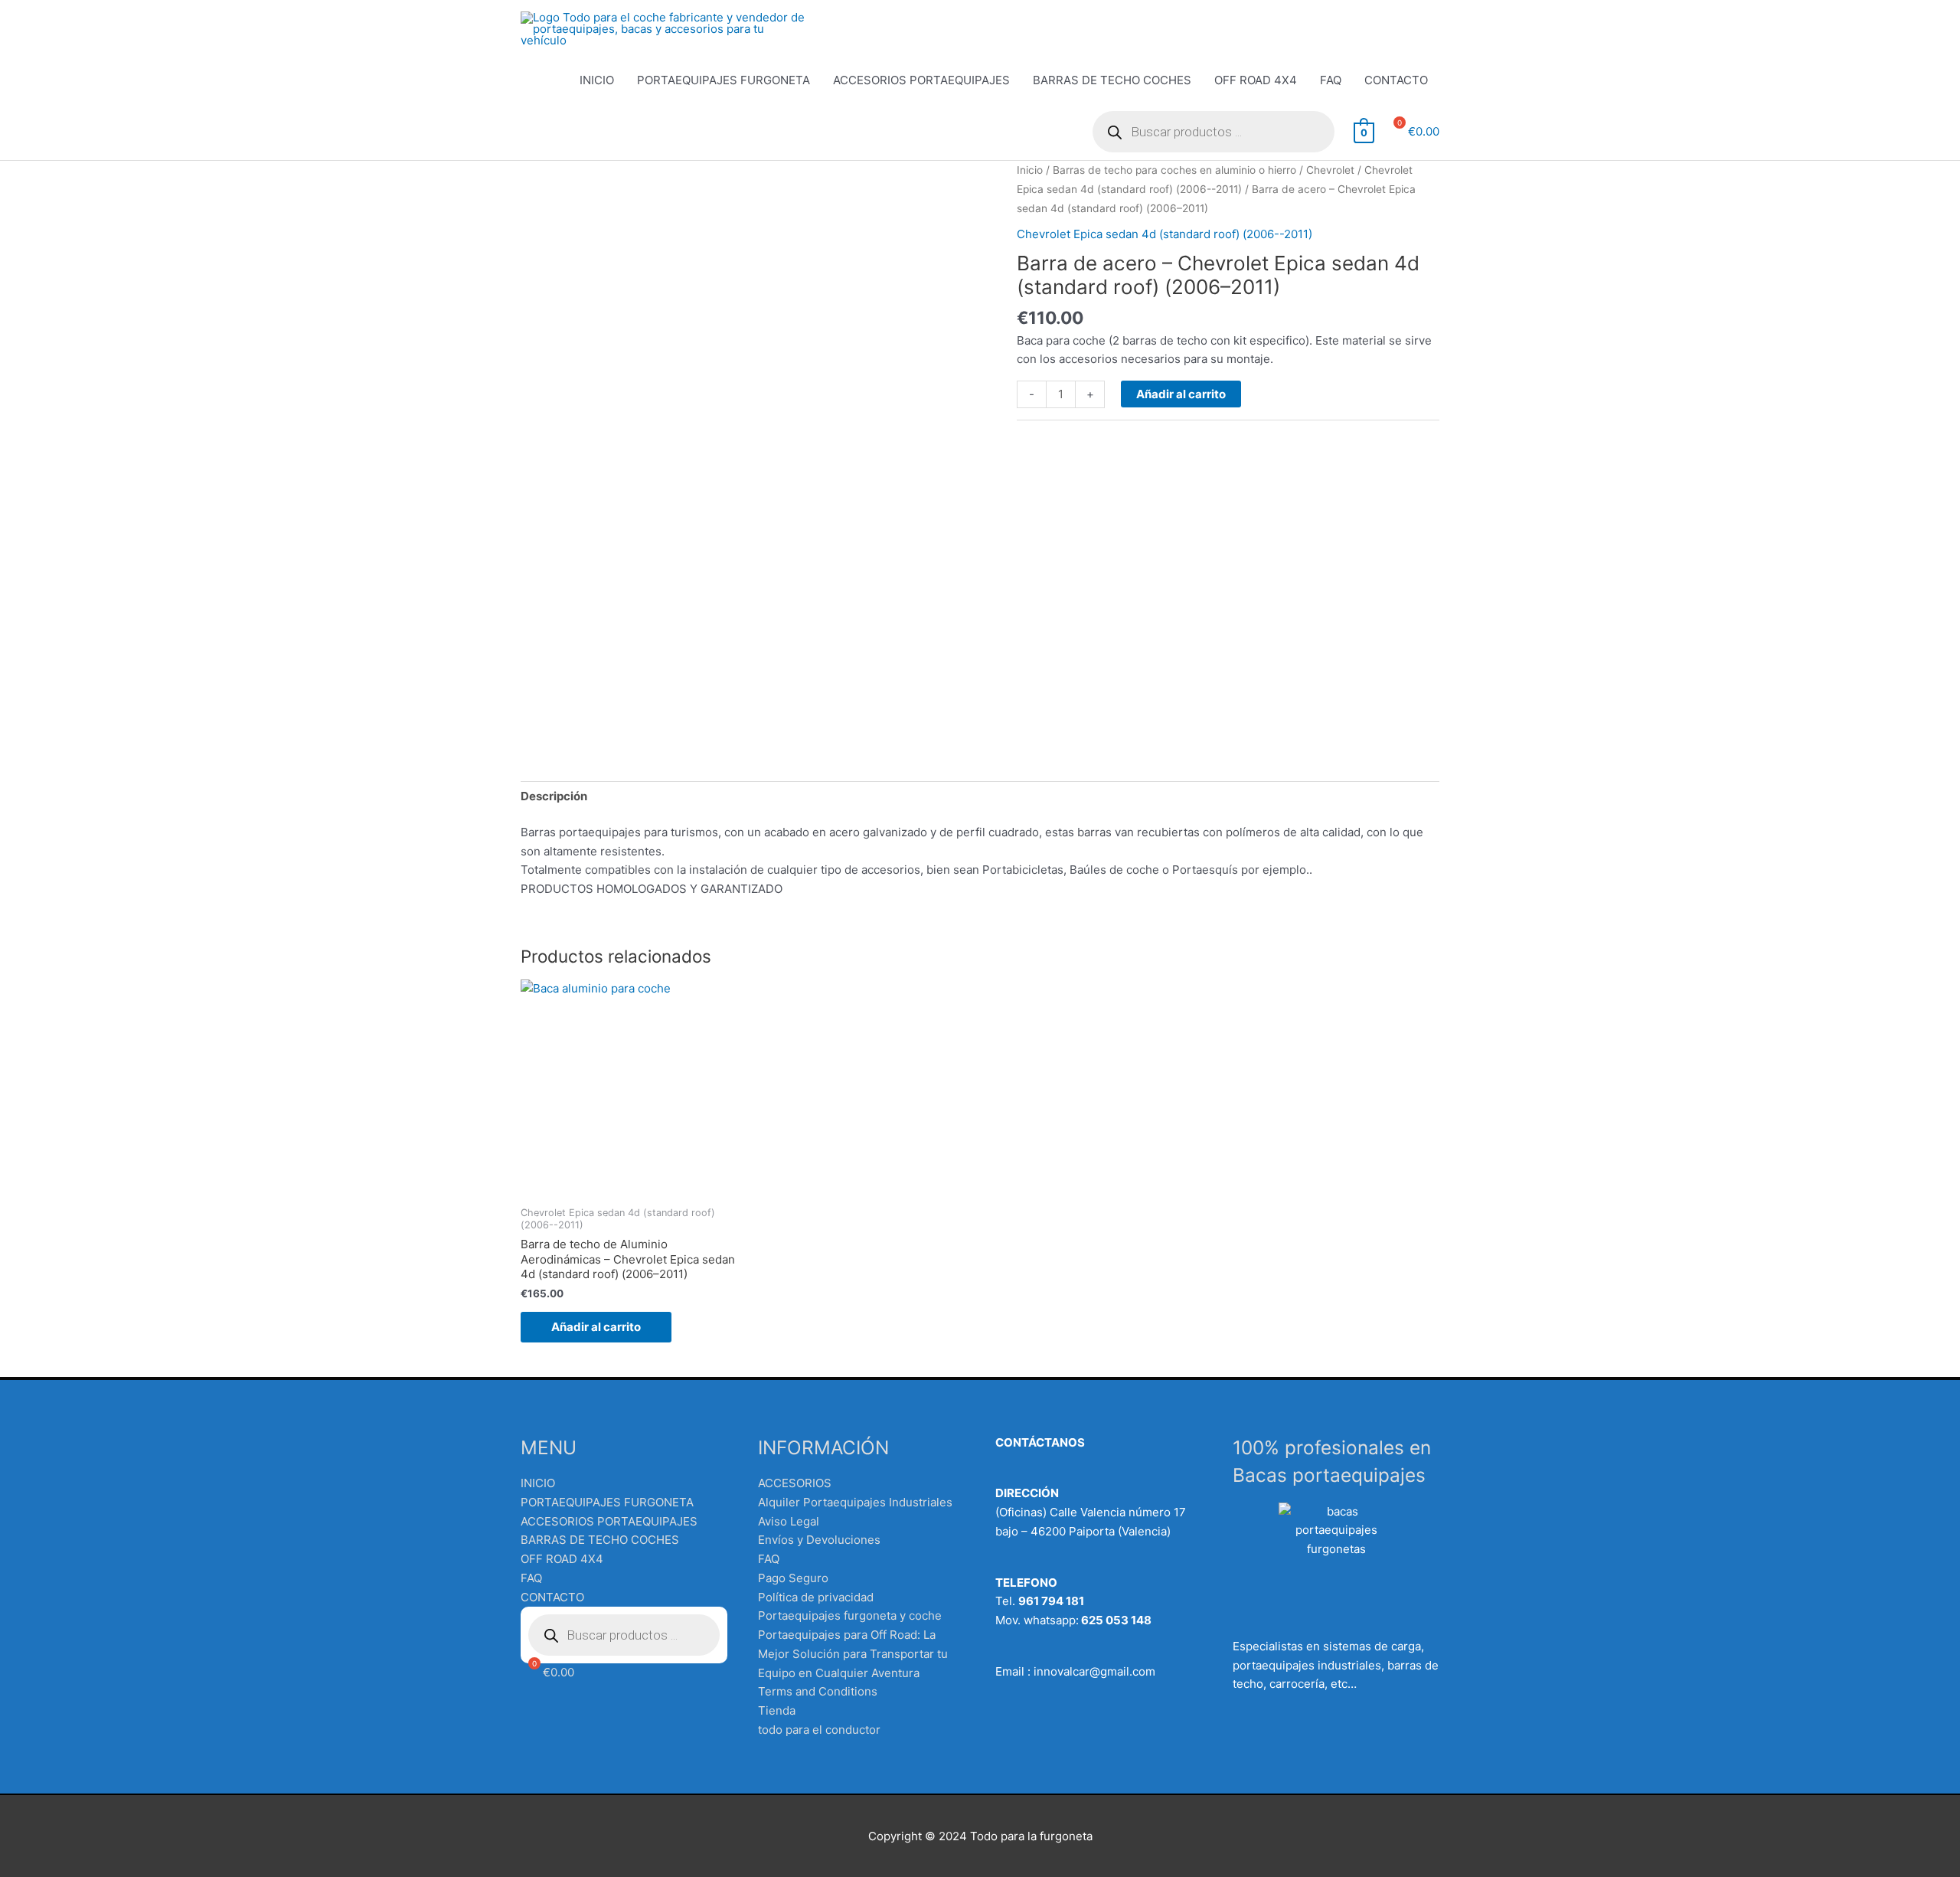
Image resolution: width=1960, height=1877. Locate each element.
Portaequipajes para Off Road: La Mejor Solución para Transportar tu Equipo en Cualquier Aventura (853, 1654)
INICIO (597, 80)
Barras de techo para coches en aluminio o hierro (1174, 170)
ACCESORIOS (795, 1483)
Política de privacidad (816, 1597)
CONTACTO (1396, 80)
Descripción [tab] (554, 796)
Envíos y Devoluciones (819, 1540)
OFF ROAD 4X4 (1256, 80)
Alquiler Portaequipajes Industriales (855, 1502)
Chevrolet (1330, 170)
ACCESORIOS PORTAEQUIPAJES (921, 80)
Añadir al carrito (1181, 394)
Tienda (777, 1710)
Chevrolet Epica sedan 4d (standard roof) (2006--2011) (1165, 234)
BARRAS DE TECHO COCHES (1112, 80)
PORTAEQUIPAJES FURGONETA (724, 80)
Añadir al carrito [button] (596, 1327)
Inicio (1030, 170)
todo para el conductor (819, 1730)
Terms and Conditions (818, 1691)
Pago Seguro (793, 1578)
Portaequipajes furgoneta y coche (850, 1615)
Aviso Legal (789, 1521)
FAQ (1331, 80)
